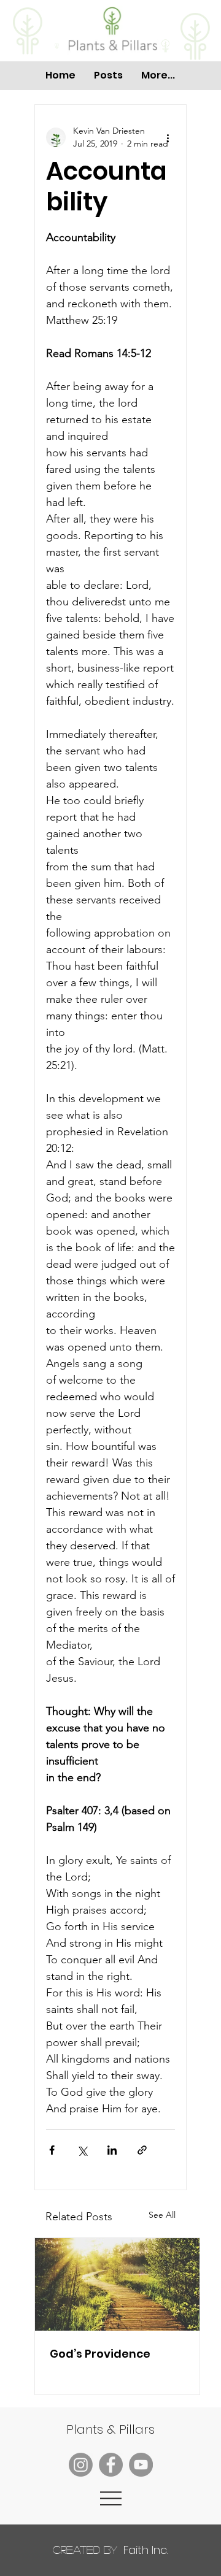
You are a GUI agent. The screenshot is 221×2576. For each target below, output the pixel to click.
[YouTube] (141, 2465)
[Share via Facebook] (52, 2150)
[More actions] (168, 137)
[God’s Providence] (117, 2284)
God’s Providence (100, 2354)
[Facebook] (111, 2465)
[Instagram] (81, 2465)
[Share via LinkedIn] (112, 2150)
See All (162, 2215)
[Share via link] (142, 2150)
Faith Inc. (110, 2550)
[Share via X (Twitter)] (82, 2150)
